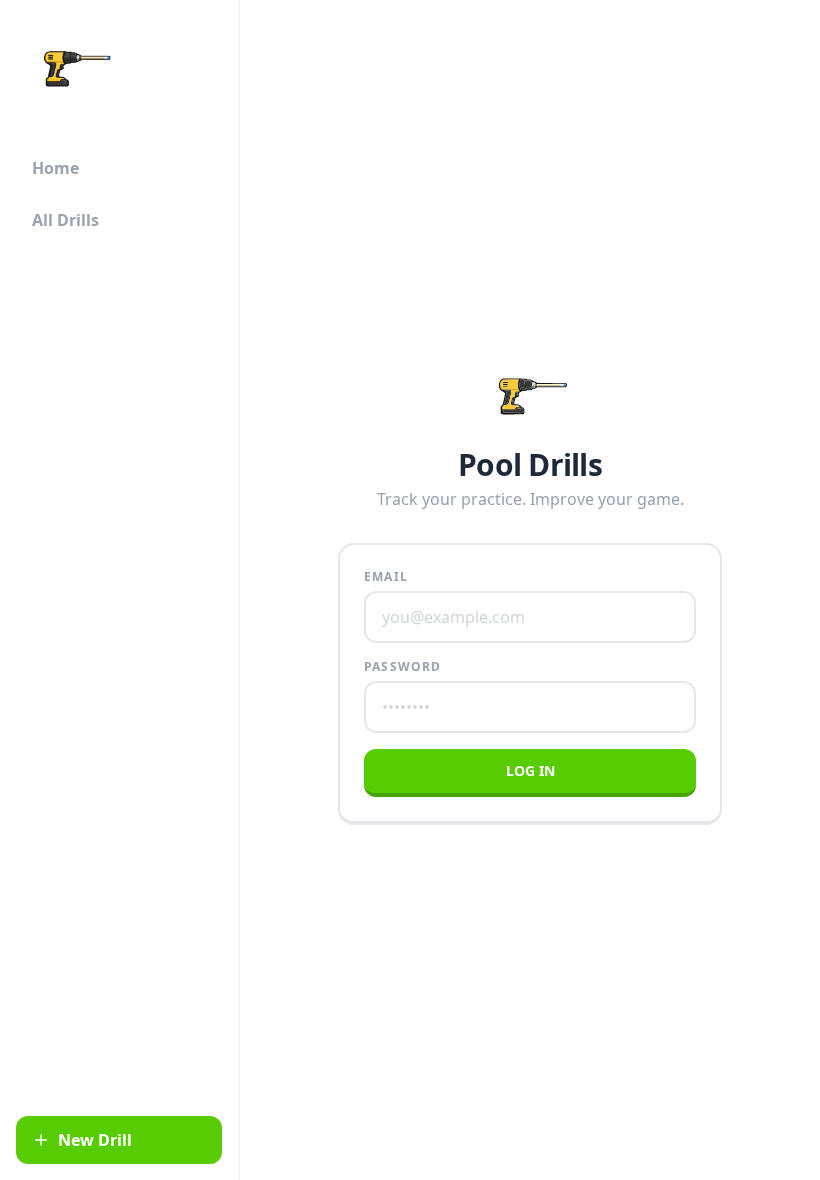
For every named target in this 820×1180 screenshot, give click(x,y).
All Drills (65, 220)
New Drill (95, 1140)
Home (55, 168)
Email (386, 577)
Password (403, 667)
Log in (530, 770)
